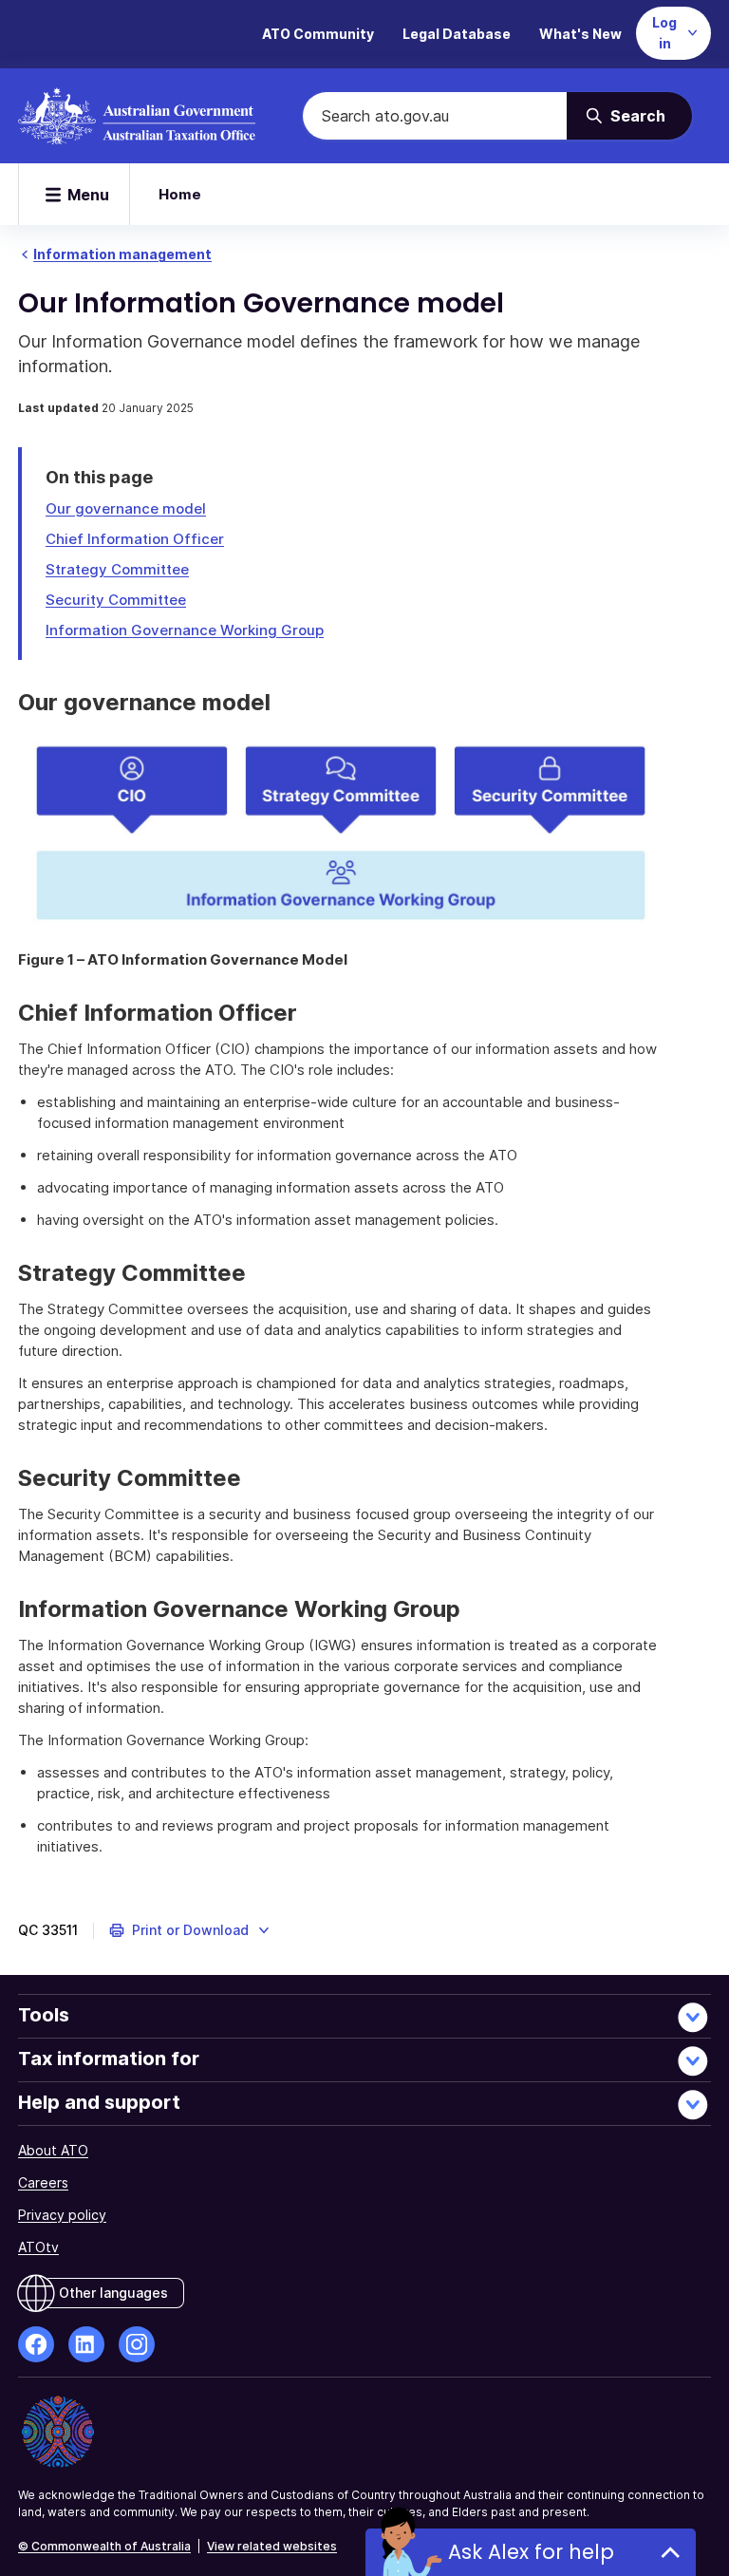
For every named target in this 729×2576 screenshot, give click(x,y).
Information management (122, 254)
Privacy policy (62, 2215)
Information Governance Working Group (185, 630)
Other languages (113, 2293)
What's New (580, 34)
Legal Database (457, 34)
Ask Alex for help (531, 2552)
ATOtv (38, 2247)
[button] (190, 1930)
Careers (43, 2182)
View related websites (272, 2546)
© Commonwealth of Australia (104, 2546)
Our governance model (126, 508)
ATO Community (318, 34)
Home (180, 194)
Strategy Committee (117, 569)
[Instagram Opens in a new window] (137, 2344)
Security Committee (116, 600)
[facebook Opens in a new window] (36, 2344)
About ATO (53, 2150)
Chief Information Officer (135, 539)
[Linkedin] (86, 2344)
